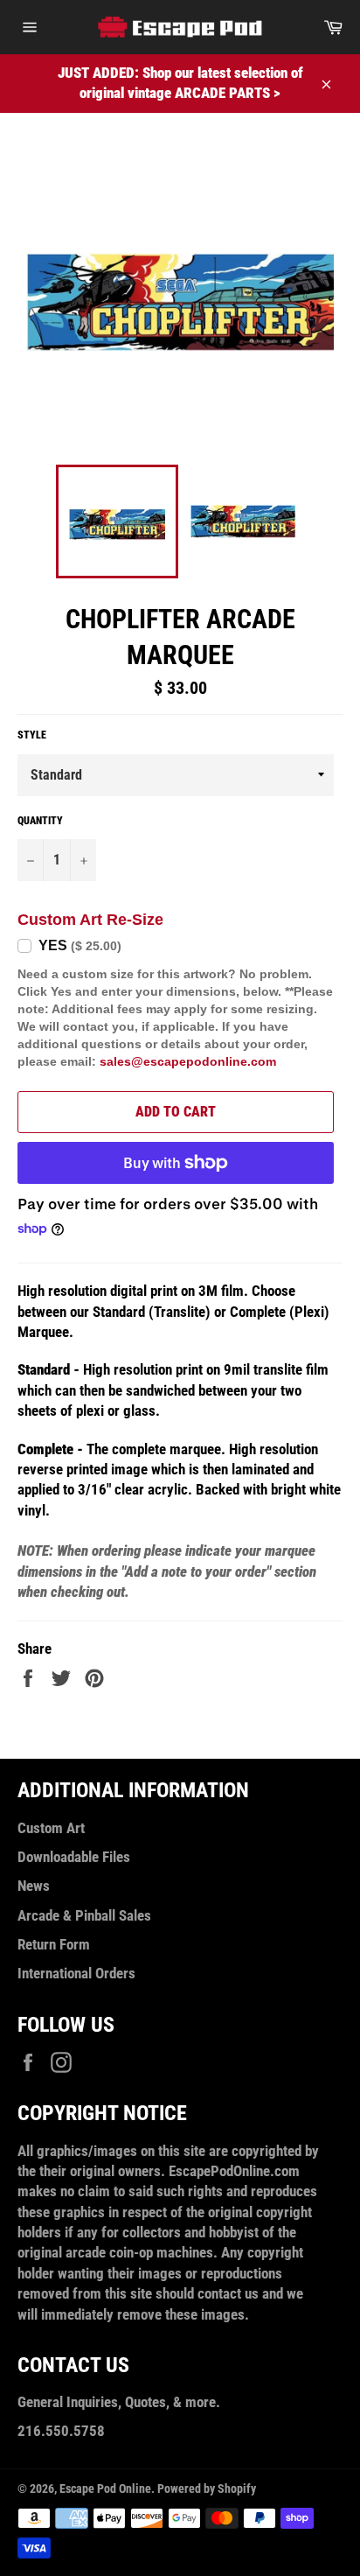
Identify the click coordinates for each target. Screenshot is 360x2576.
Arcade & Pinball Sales (84, 1915)
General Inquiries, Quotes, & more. (119, 2402)
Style (32, 735)
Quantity (40, 821)
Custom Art (51, 1828)
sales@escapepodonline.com (188, 1061)
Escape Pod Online (105, 2488)
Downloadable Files (74, 1857)
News (34, 1886)
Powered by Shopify (207, 2488)
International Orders (76, 1973)
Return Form (54, 1944)
